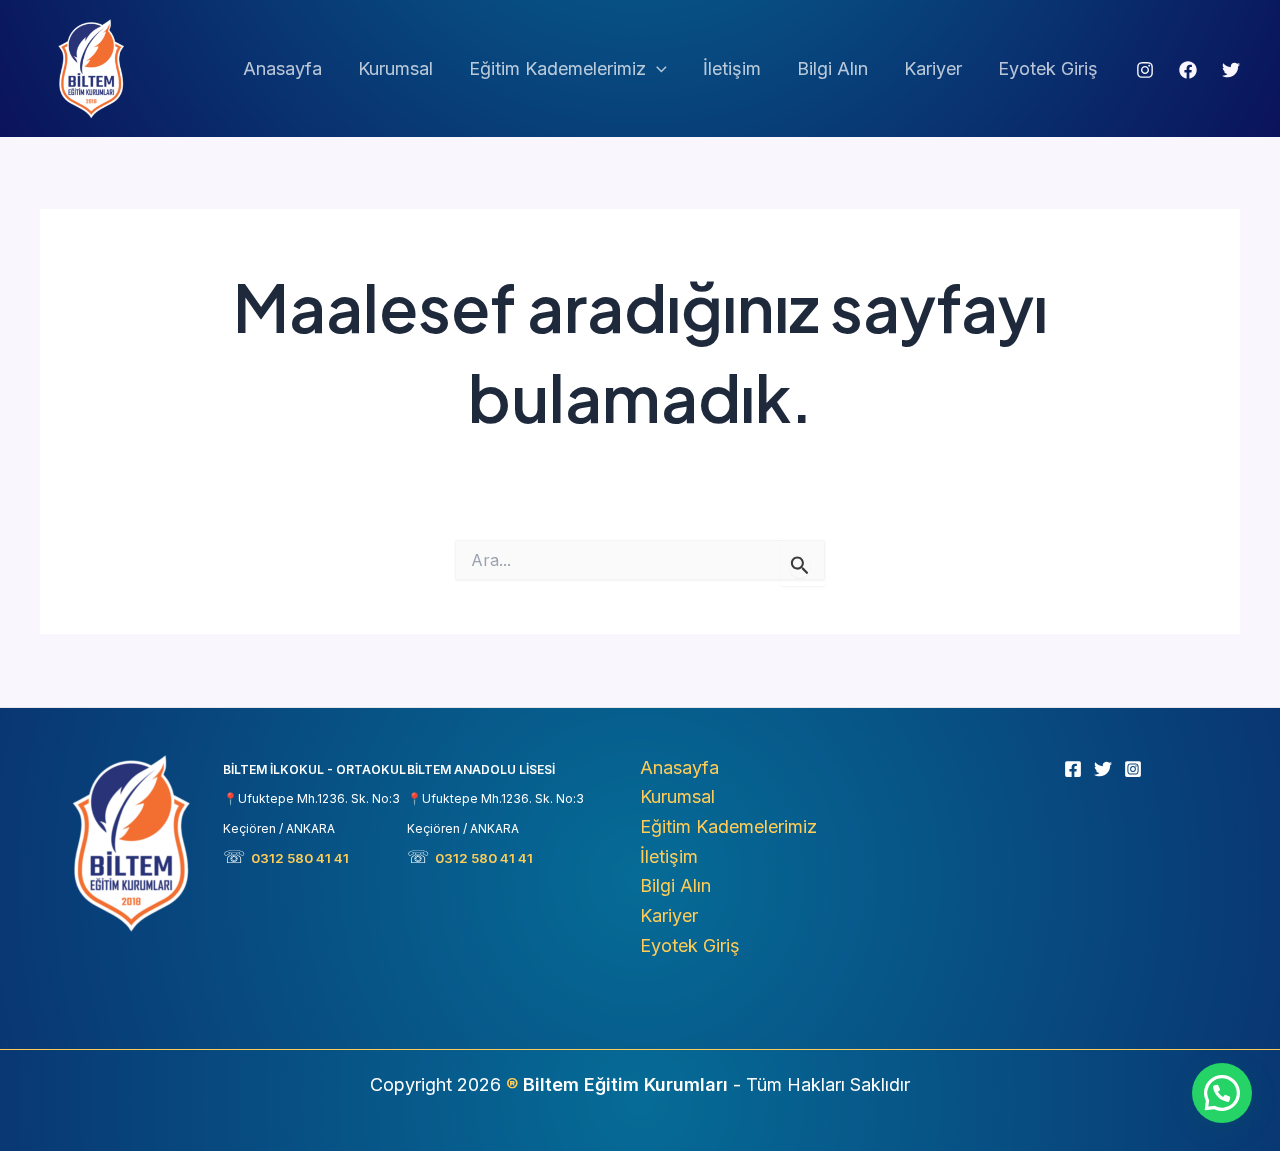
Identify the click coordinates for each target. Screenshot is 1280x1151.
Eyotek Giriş (1048, 68)
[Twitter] (1231, 70)
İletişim (732, 68)
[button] (656, 69)
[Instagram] (1145, 70)
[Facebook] (1188, 70)
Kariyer (933, 68)
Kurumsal (395, 68)
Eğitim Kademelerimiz (557, 68)
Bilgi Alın (832, 68)
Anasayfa (282, 68)
